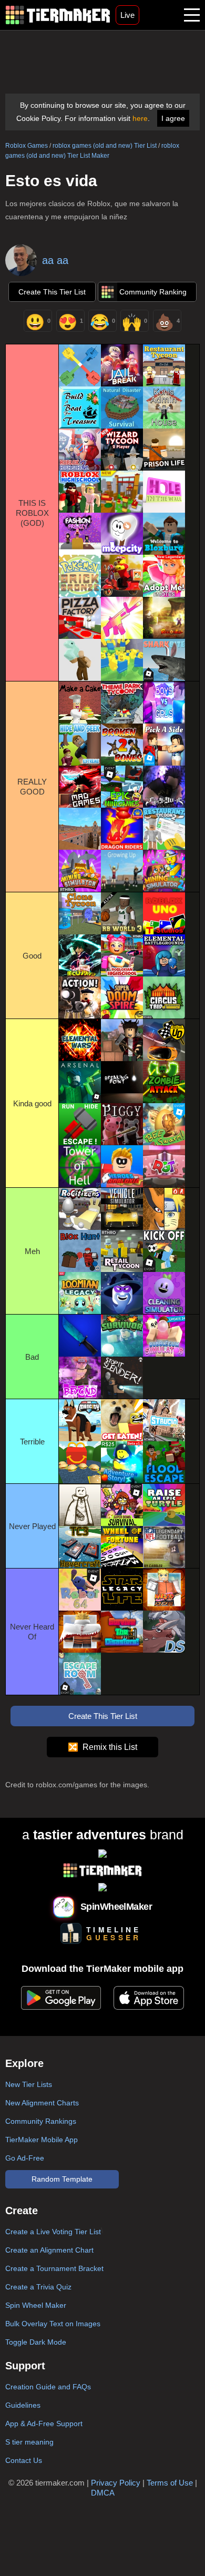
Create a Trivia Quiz (38, 2287)
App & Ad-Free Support (44, 2424)
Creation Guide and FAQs (48, 2387)
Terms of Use (170, 2483)
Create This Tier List (52, 292)
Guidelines (23, 2405)
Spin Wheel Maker (36, 2305)
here (140, 118)
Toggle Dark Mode (36, 2342)
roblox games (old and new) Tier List (105, 146)
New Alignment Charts (42, 2103)
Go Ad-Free (25, 2158)
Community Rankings (41, 2121)
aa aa (55, 260)
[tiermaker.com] (58, 15)
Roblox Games (27, 146)
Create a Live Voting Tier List (53, 2232)
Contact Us (24, 2460)
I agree (173, 118)
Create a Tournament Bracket (54, 2268)
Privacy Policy (116, 2483)
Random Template (62, 2179)
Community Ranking (153, 292)
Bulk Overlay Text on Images (53, 2324)
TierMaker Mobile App (42, 2140)
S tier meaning (29, 2442)
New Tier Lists (29, 2084)
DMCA (103, 2493)
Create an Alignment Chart (49, 2250)
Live (127, 15)
